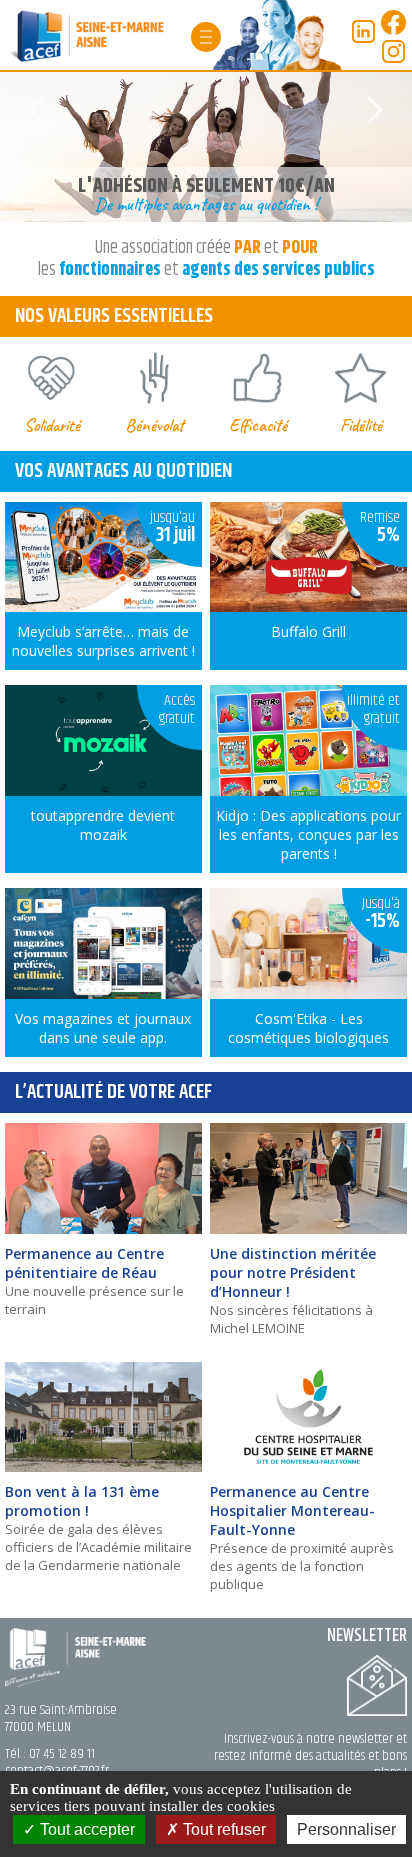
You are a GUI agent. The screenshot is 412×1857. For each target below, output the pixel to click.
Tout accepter (85, 1829)
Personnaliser (346, 1829)
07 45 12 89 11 (62, 1754)
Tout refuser (222, 1829)
